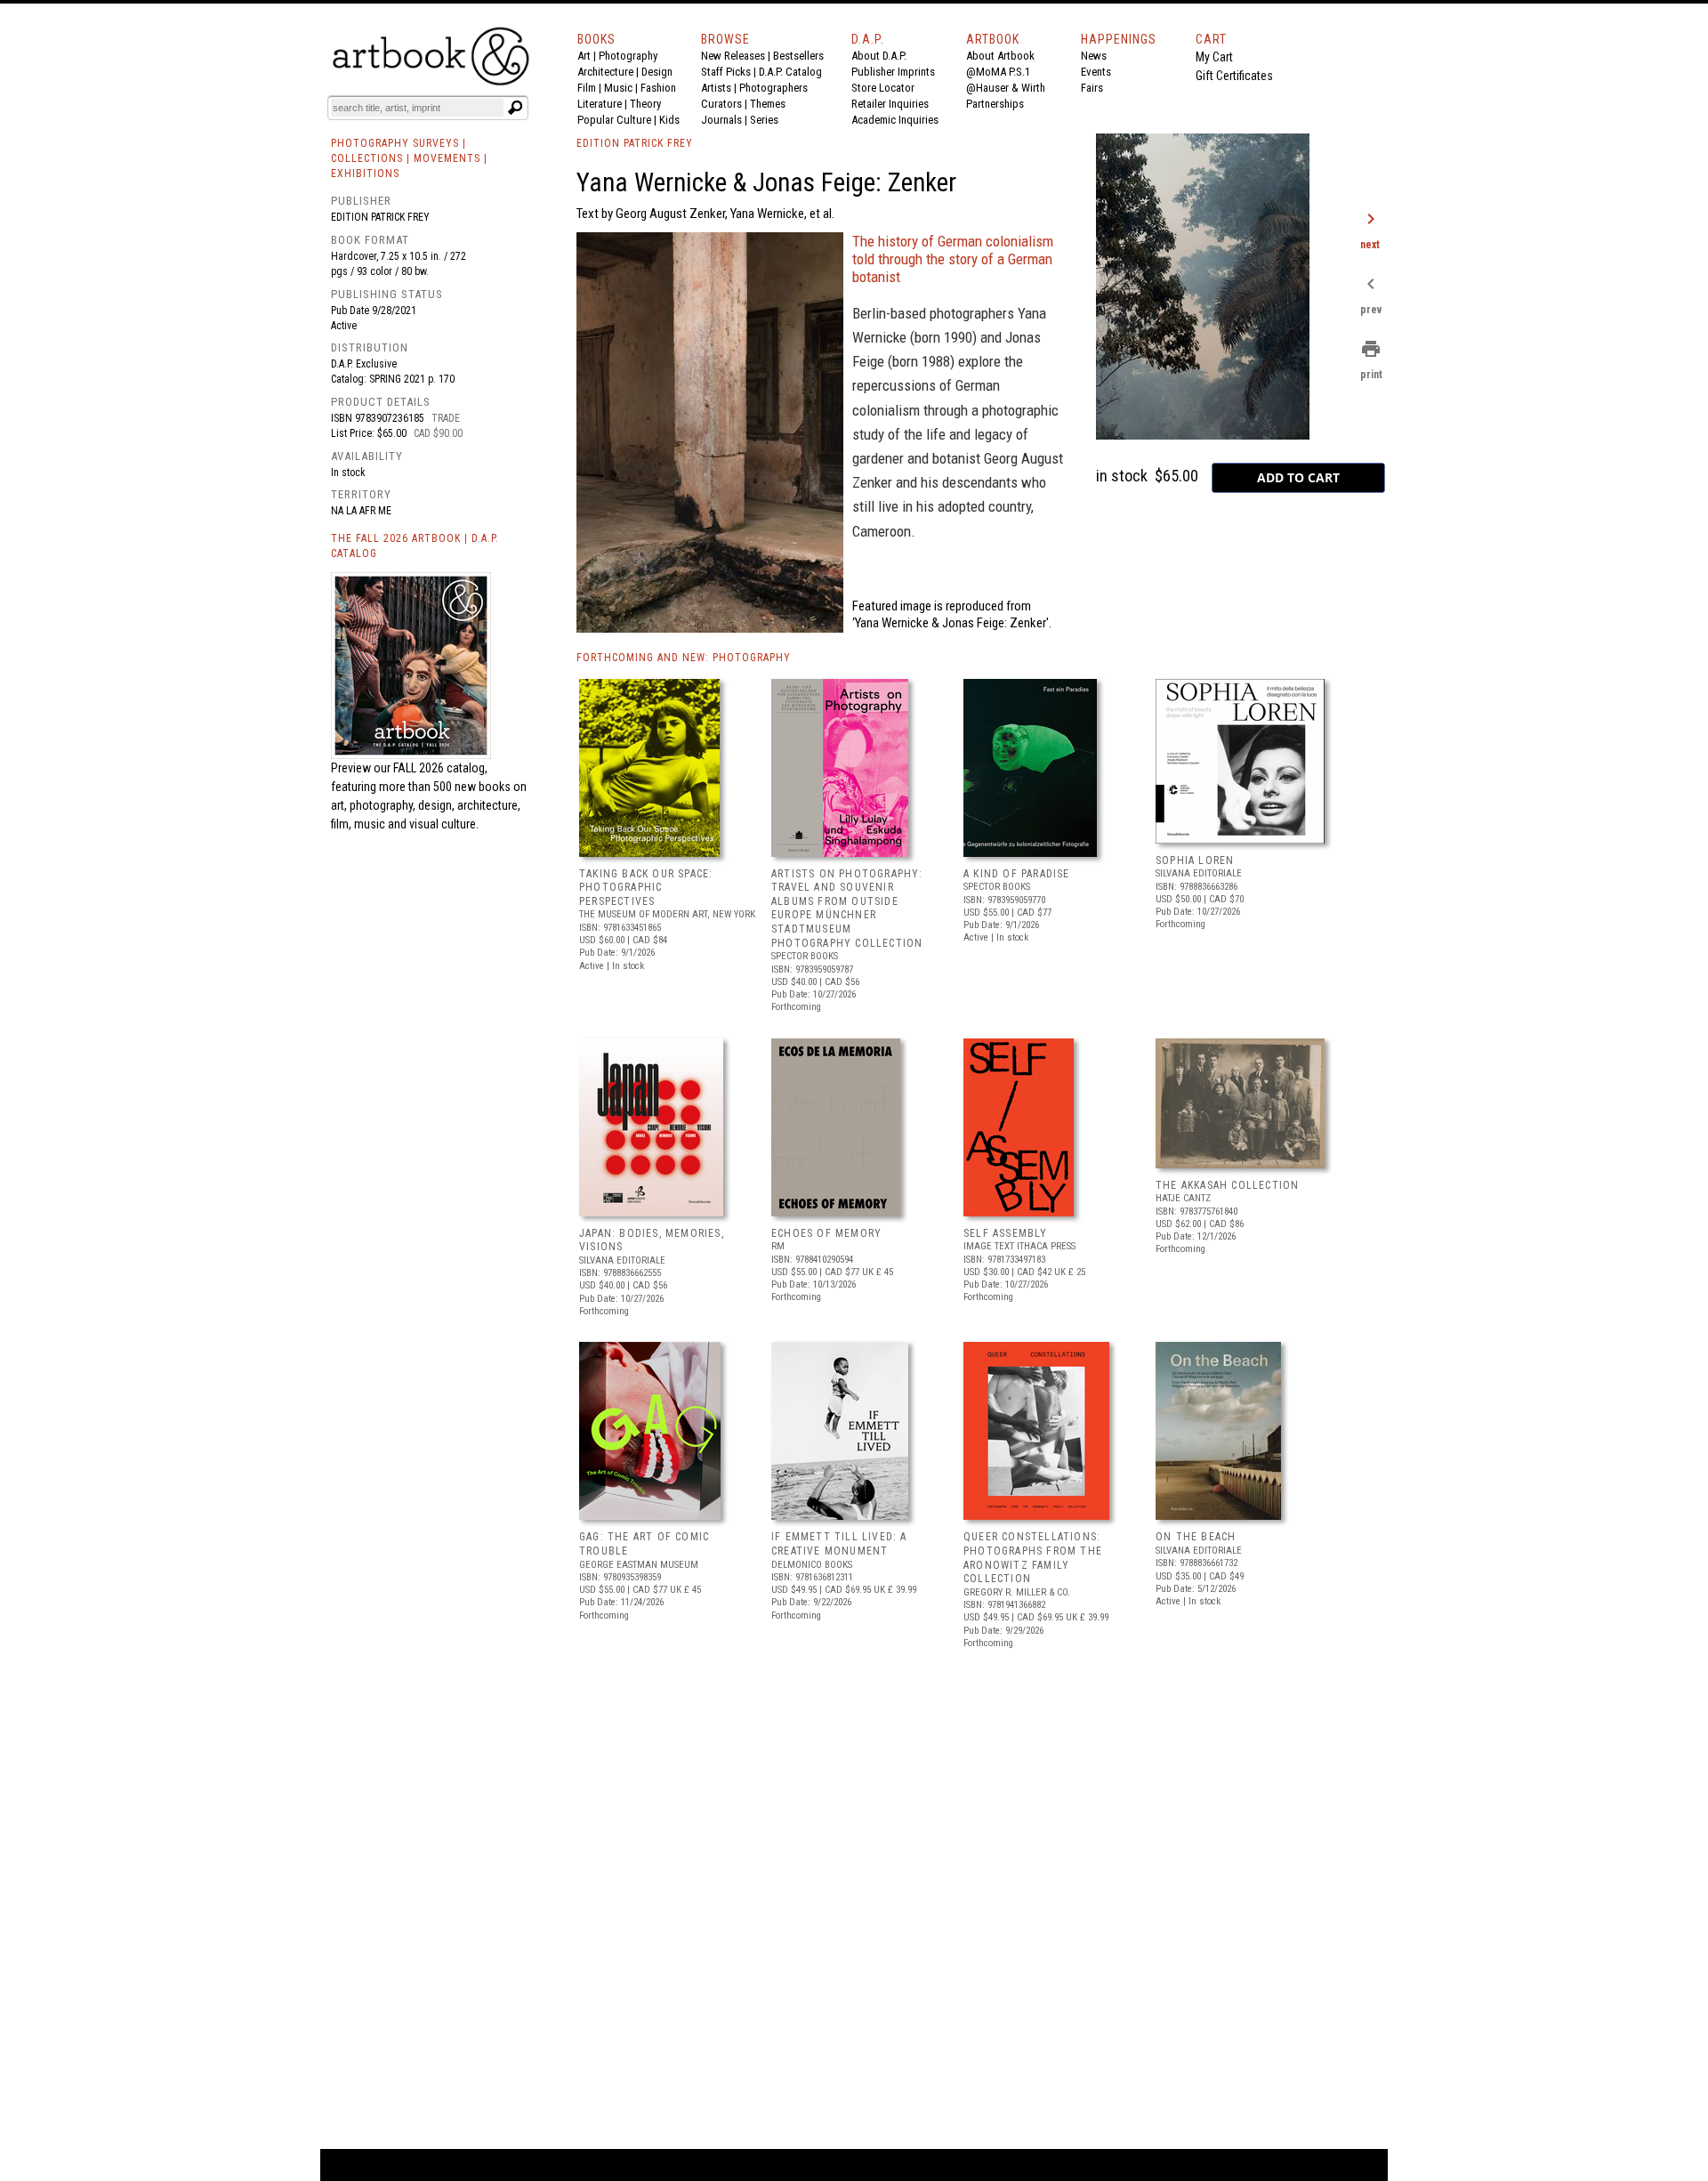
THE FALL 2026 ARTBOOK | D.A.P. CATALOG (415, 546)
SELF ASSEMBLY (1006, 1233)
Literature (600, 104)
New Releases (733, 56)
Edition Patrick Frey (380, 217)
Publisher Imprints (893, 72)
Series (764, 120)
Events (1096, 72)
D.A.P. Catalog (790, 72)
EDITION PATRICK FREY (635, 143)
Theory (645, 104)
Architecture (605, 72)
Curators (721, 104)
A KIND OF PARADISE (1017, 874)
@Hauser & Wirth (1006, 88)
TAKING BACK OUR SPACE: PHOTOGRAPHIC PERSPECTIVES (646, 888)
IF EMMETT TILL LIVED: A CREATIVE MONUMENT (839, 1544)
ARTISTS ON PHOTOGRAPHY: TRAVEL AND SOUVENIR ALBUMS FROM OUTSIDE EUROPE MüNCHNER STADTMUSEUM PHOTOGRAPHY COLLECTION (847, 909)
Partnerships (995, 104)
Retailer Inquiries (890, 104)
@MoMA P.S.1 (998, 72)
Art (584, 56)
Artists (716, 88)
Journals (721, 120)
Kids (669, 120)
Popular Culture (614, 120)
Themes (768, 104)
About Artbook (1000, 56)
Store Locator (883, 88)
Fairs (1092, 88)
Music (618, 88)
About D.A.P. (879, 56)
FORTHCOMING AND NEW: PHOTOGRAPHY (684, 658)
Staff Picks (726, 72)
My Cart (1214, 57)
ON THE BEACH (1196, 1537)
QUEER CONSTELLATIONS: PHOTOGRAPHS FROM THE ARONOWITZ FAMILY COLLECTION (1033, 1558)
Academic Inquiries (895, 120)
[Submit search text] (515, 108)
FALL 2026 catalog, (440, 768)
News (1094, 56)
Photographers (773, 88)
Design (657, 72)
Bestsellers (798, 56)
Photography (628, 56)
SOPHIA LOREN (1195, 860)
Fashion (658, 88)
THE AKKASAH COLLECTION (1227, 1185)
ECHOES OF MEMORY (826, 1233)
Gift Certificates (1234, 76)
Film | (591, 88)
